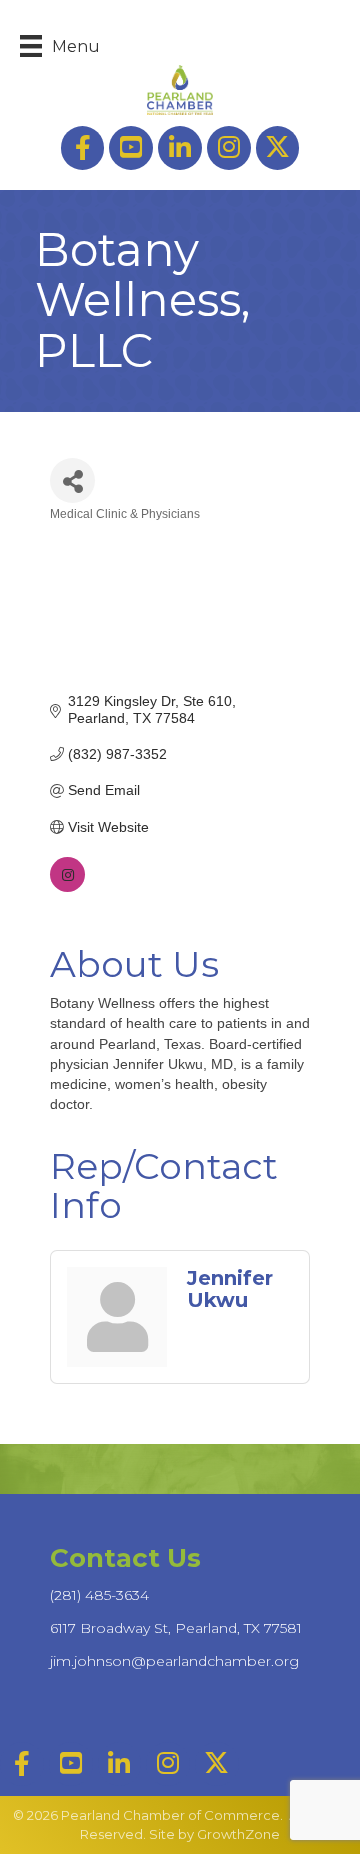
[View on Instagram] (67, 887)
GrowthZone (238, 1834)
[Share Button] (72, 480)
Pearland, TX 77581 (176, 1628)
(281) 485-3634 (99, 1595)
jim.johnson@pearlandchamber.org (174, 1661)
